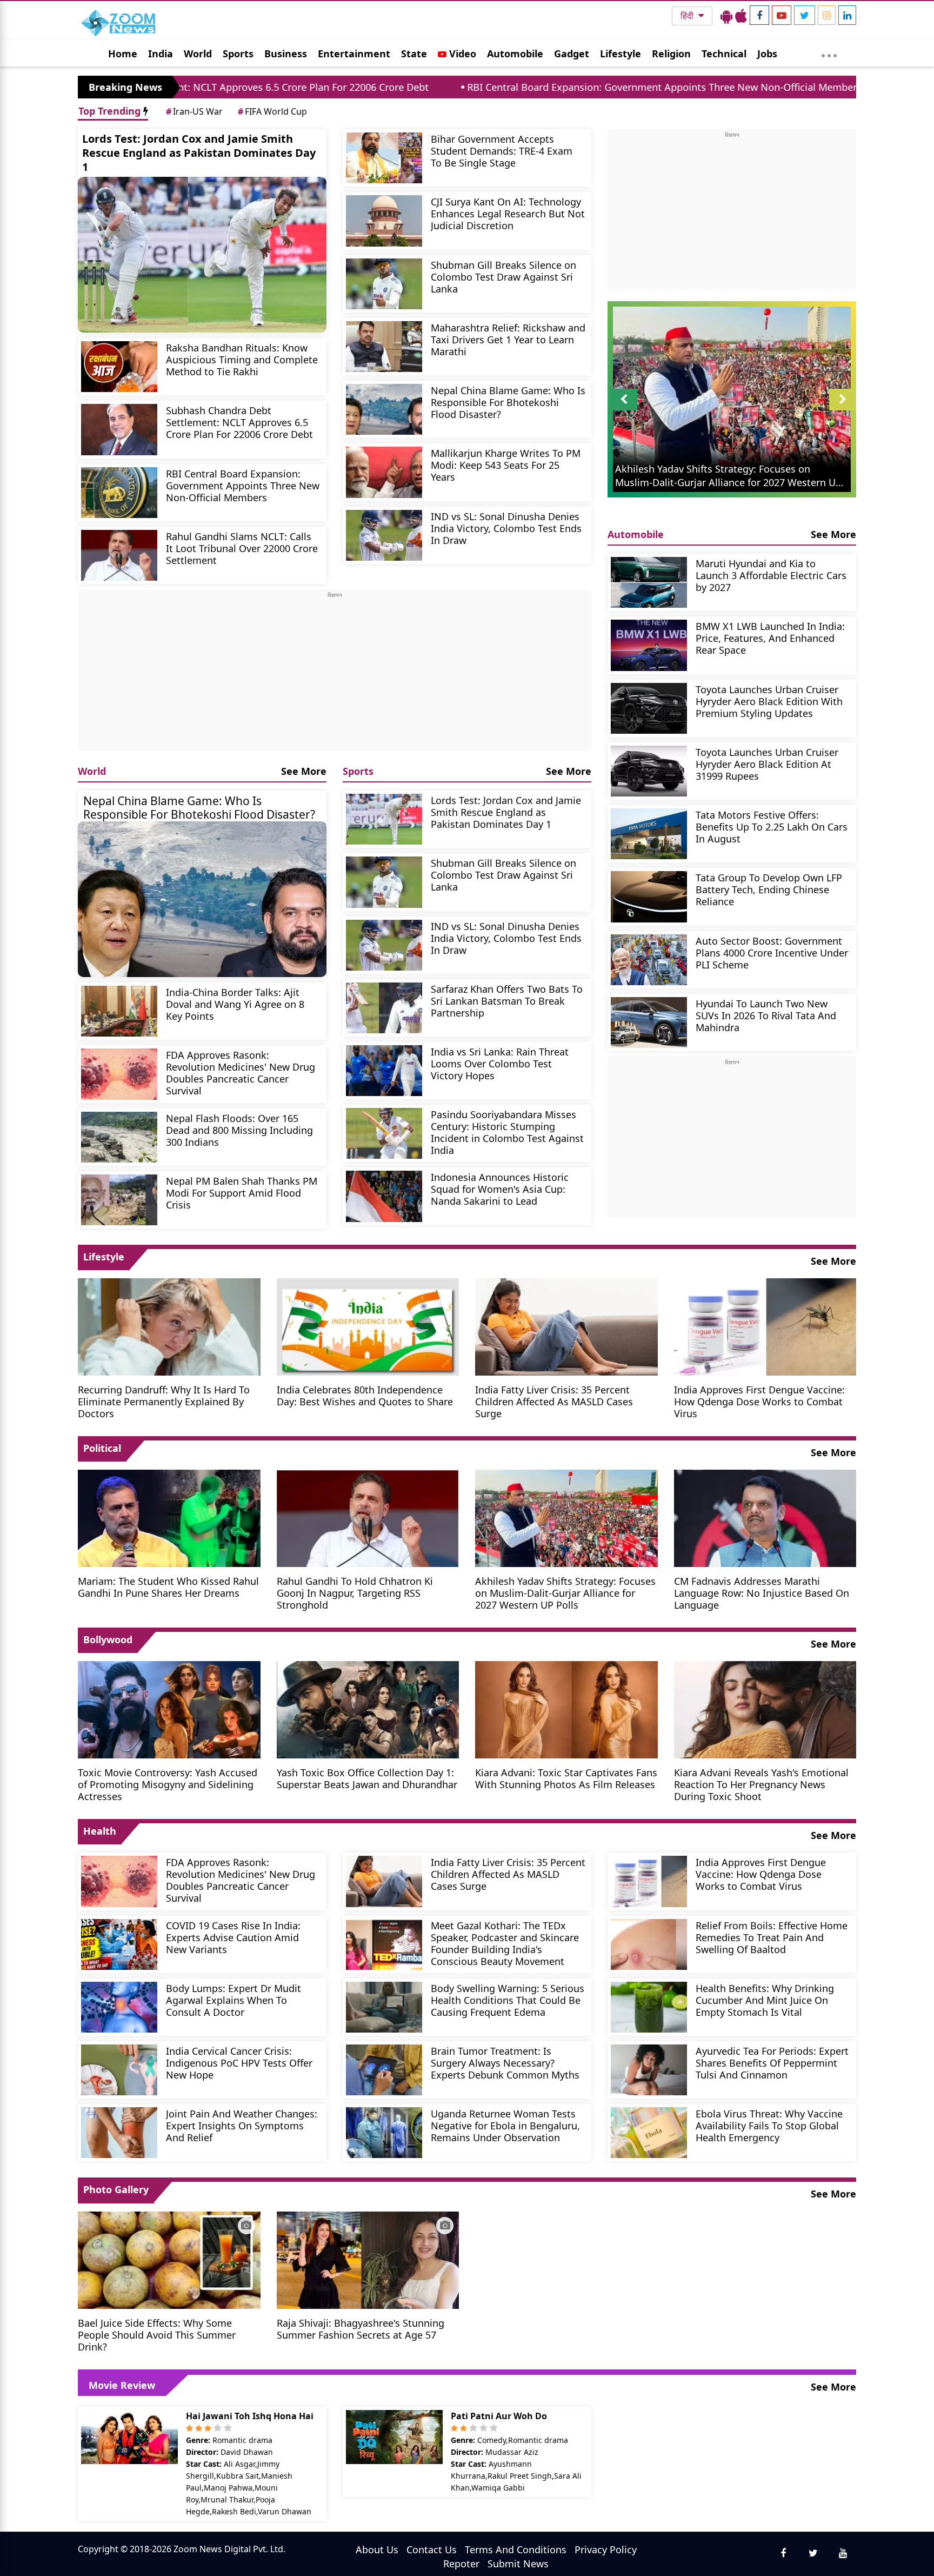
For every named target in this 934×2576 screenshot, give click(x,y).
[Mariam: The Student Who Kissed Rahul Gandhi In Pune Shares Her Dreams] (169, 1517)
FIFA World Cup (272, 111)
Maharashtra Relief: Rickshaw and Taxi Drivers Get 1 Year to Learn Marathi (508, 339)
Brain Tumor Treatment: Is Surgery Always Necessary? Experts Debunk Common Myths (505, 2063)
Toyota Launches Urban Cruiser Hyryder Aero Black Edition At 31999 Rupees (767, 764)
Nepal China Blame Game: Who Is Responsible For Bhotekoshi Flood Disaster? (508, 402)
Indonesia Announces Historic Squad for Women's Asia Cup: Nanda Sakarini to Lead (500, 1189)
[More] (829, 53)
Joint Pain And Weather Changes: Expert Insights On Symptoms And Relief (242, 2125)
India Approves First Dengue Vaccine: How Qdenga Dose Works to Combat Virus (759, 1401)
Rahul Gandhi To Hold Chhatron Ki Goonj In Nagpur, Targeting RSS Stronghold (355, 1593)
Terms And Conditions (516, 2550)
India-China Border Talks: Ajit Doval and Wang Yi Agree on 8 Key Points (235, 1004)
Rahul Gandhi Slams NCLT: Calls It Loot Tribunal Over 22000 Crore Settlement (242, 548)
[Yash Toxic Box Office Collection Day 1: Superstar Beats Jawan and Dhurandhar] (368, 1709)
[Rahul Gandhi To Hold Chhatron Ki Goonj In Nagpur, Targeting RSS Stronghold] (368, 1517)
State (414, 54)
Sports (238, 54)
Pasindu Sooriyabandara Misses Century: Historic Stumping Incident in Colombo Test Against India (507, 1132)
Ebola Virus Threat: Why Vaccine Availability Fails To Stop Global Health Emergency (769, 2125)
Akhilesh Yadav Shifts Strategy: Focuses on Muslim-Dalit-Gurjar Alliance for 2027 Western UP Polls (565, 1593)
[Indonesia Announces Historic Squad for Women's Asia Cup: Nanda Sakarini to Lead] (384, 1196)
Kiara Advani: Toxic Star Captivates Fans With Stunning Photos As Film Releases (566, 1778)
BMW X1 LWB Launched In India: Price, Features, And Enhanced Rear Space (770, 638)
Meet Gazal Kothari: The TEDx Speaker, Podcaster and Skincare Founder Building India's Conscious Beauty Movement (505, 1943)
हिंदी (688, 16)
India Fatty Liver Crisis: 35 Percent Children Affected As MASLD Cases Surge (554, 1401)
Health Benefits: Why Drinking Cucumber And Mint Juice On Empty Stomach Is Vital (765, 2000)
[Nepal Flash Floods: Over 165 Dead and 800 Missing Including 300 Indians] (119, 1137)
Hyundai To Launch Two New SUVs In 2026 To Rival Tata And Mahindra (766, 1015)
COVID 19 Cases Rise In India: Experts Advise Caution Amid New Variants (233, 1937)
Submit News (518, 2564)
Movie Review (122, 2385)
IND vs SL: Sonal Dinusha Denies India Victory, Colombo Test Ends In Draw (506, 528)
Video (461, 54)
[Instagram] (827, 15)
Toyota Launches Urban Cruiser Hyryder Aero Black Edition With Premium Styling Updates (769, 701)
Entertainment (354, 54)
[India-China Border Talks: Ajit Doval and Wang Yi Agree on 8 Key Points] (119, 1011)
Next (843, 410)
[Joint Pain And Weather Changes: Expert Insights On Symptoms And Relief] (119, 2133)
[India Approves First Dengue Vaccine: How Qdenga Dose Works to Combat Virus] (765, 1326)
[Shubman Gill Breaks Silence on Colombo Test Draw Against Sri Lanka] (384, 284)
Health (100, 1831)
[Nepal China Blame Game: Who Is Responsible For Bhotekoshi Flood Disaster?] (384, 409)
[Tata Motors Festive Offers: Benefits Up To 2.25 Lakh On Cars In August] (649, 834)
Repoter (461, 2564)
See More (304, 771)
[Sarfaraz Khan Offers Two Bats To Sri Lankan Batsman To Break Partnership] (384, 1008)
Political (102, 1448)
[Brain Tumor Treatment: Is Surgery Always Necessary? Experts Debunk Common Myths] (384, 2070)
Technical (724, 54)
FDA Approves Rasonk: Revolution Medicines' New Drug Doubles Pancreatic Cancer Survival (241, 1073)
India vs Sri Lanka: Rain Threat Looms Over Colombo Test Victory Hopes (500, 1063)
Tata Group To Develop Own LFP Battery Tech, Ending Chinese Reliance (769, 889)
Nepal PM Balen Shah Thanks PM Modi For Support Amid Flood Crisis (242, 1193)
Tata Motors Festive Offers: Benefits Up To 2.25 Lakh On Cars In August (772, 826)
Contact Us (432, 2550)
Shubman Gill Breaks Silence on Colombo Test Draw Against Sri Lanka (503, 277)
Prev (624, 410)
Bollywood (108, 1639)
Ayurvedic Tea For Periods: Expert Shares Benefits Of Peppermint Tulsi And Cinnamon (772, 2063)
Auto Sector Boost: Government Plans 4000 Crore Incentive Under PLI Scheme (772, 952)
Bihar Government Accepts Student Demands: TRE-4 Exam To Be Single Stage (502, 151)
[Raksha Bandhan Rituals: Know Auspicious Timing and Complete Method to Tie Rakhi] (119, 367)
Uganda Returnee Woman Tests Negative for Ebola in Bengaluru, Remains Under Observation (505, 2125)
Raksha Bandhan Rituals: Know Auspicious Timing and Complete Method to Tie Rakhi (242, 359)
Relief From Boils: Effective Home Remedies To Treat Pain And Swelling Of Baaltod (772, 1937)
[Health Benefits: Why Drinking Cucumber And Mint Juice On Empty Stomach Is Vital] (649, 2007)
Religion (671, 54)
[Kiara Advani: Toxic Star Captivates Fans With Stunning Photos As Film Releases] (566, 1709)
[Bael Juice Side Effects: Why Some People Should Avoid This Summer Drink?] (169, 2259)
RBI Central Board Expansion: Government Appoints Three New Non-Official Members (503, 87)
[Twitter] (805, 15)
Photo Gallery (116, 2189)
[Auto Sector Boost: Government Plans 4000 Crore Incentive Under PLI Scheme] (649, 960)
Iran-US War (194, 111)
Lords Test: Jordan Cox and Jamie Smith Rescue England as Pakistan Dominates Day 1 (199, 153)
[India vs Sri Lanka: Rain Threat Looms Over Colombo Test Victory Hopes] (384, 1071)
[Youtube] (782, 15)
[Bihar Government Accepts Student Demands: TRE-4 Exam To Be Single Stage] (384, 158)
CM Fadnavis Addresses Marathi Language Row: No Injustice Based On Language (762, 1593)
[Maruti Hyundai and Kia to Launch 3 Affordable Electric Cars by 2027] (649, 582)
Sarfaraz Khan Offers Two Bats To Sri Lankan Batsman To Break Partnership (507, 1001)
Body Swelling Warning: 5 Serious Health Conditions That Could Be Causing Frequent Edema (508, 2000)
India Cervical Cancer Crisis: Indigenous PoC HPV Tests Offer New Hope (239, 2063)
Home (123, 54)
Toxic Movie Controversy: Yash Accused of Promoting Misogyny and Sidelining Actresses (168, 1784)
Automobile (515, 54)
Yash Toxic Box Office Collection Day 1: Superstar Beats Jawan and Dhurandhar (367, 1778)
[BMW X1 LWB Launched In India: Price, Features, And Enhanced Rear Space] (649, 645)
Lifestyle (621, 54)
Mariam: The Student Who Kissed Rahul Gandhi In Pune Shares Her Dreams (168, 1587)
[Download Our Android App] (726, 16)
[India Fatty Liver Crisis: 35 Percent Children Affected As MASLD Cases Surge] (566, 1326)
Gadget (572, 54)
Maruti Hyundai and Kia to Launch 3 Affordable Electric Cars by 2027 (771, 575)
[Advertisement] (335, 675)
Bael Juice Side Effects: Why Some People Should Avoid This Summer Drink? (157, 2335)
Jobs (767, 54)
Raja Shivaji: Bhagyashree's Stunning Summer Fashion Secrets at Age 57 (361, 2329)
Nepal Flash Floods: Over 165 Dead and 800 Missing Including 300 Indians (239, 1130)
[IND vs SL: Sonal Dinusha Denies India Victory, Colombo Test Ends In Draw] (384, 535)
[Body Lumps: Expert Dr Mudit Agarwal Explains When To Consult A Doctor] (119, 2007)
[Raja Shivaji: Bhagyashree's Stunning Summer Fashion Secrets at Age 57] (368, 2259)
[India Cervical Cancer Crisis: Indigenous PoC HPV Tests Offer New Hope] (119, 2070)
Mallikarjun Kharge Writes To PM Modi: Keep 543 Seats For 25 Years (506, 465)
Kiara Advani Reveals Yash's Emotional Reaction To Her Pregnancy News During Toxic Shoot (761, 1784)
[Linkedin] (847, 15)
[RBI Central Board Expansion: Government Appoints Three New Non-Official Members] (119, 493)
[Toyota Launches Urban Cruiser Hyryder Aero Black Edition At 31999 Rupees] (649, 771)
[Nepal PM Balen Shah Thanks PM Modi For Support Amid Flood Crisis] (119, 1200)
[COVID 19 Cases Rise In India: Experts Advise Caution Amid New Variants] (119, 1944)
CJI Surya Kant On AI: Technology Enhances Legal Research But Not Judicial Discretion (508, 213)
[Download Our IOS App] (741, 16)
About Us (377, 2550)
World (198, 54)
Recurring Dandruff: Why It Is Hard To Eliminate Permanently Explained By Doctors (164, 1401)
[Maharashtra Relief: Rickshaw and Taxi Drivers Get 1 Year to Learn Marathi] (384, 347)
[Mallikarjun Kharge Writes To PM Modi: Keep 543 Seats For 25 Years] (384, 472)
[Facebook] (759, 15)
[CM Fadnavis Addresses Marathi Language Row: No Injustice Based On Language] (765, 1517)
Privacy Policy (606, 2550)
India (161, 54)
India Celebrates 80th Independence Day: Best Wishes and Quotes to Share (365, 1395)
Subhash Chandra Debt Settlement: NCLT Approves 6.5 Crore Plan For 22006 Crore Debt (239, 422)
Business (286, 54)
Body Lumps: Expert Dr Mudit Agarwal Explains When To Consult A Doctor (234, 2000)
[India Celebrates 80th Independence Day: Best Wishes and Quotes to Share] (368, 1326)
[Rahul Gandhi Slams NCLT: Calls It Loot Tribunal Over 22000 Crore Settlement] (119, 555)
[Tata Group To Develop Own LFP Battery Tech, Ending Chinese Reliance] (649, 897)
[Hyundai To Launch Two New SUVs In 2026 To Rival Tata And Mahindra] (649, 1023)
